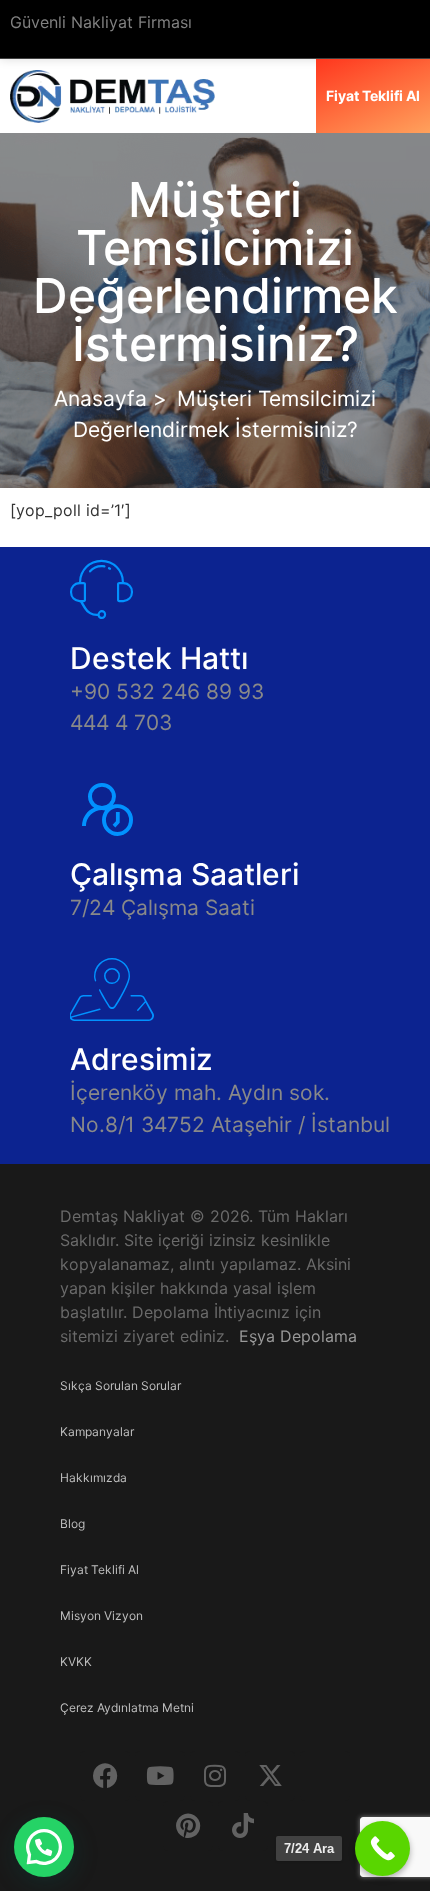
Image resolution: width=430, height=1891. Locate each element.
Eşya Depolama (298, 1336)
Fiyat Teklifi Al (99, 1569)
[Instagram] (215, 1776)
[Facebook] (105, 1776)
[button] (44, 1847)
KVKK (76, 1661)
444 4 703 (121, 722)
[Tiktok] (243, 1826)
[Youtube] (160, 1776)
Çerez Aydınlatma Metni (127, 1707)
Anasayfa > (110, 398)
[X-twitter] (270, 1776)
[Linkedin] (325, 1776)
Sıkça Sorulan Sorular (120, 1385)
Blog (72, 1523)
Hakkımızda (93, 1477)
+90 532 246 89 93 (167, 691)
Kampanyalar (97, 1431)
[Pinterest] (188, 1826)
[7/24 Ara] (382, 1848)
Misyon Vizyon (101, 1615)
